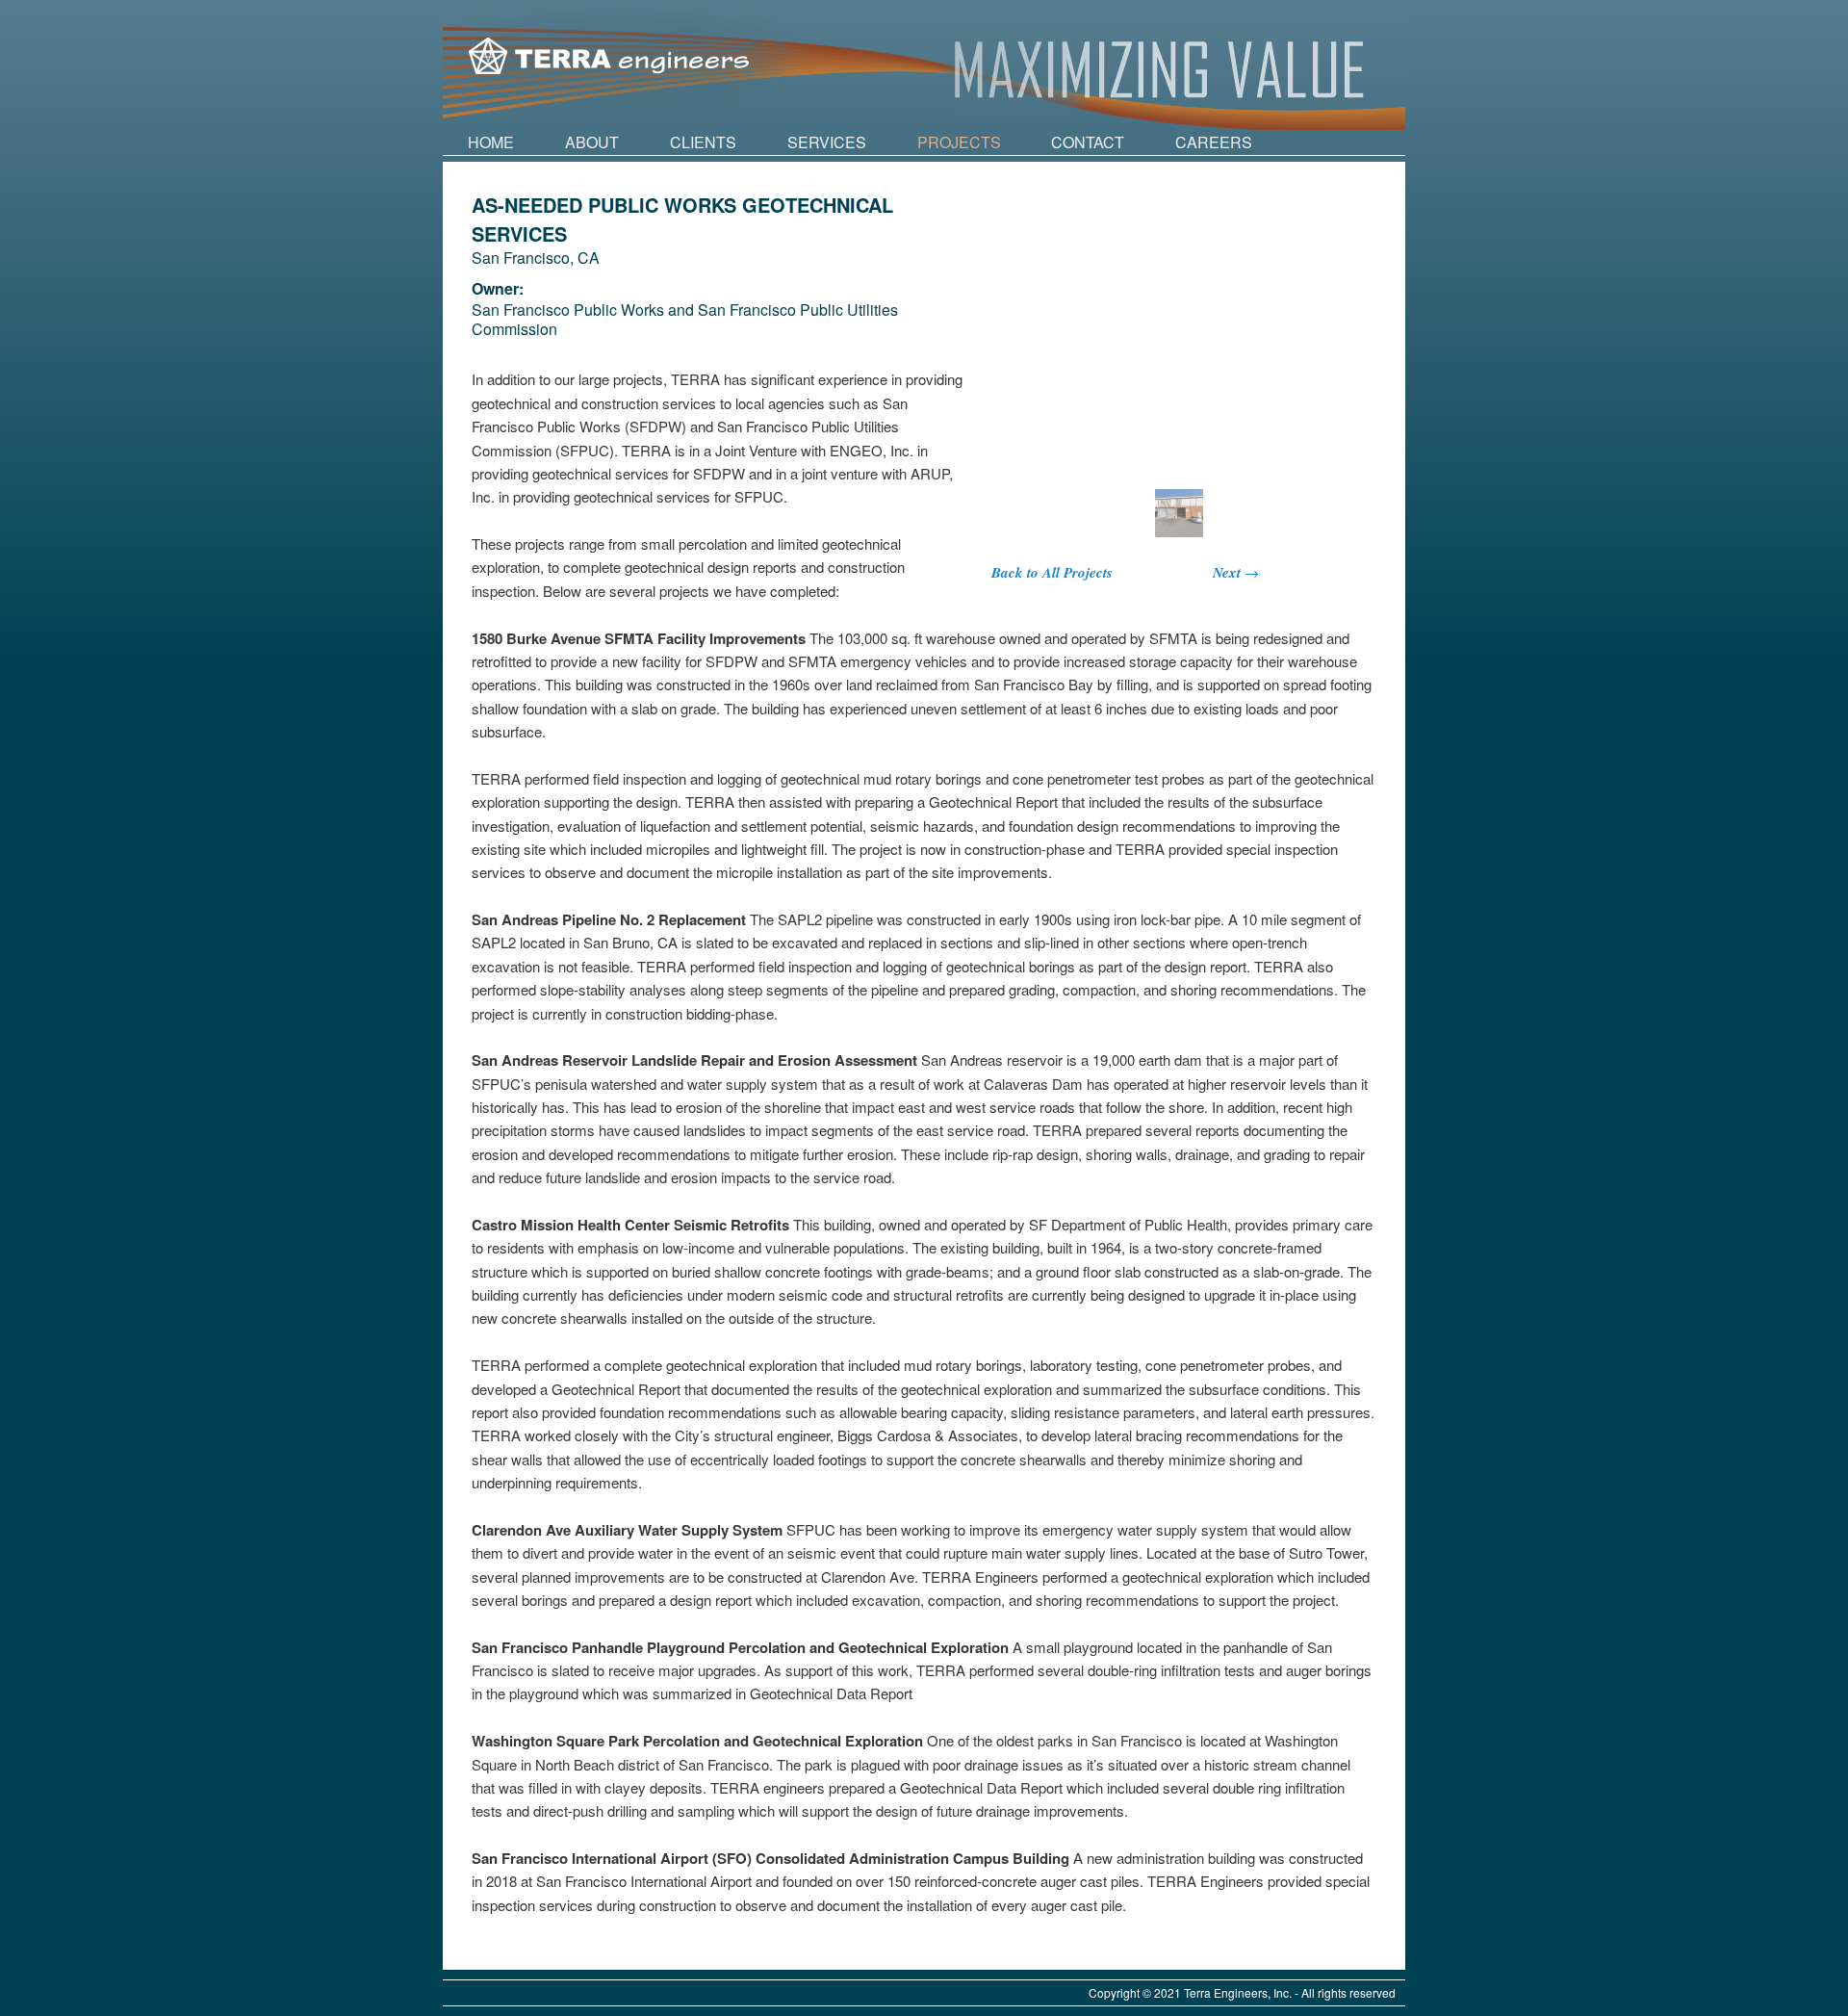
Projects (959, 142)
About (592, 142)
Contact (1088, 142)
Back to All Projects (1052, 572)
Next (1236, 572)
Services (827, 142)
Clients (703, 142)
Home (491, 142)
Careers (1214, 142)
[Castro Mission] (1179, 513)
